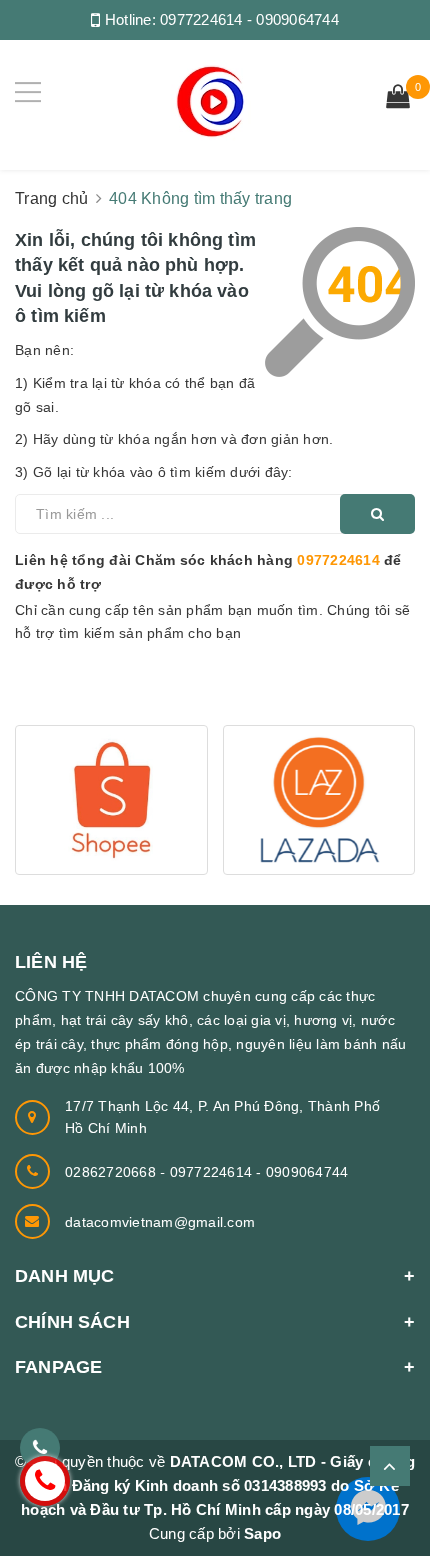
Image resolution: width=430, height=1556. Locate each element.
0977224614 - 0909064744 (249, 19)
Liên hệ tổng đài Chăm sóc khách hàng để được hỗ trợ (208, 572)
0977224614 (338, 560)
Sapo (262, 1533)
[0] (398, 99)
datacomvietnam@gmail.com (160, 1222)
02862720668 (112, 1172)
